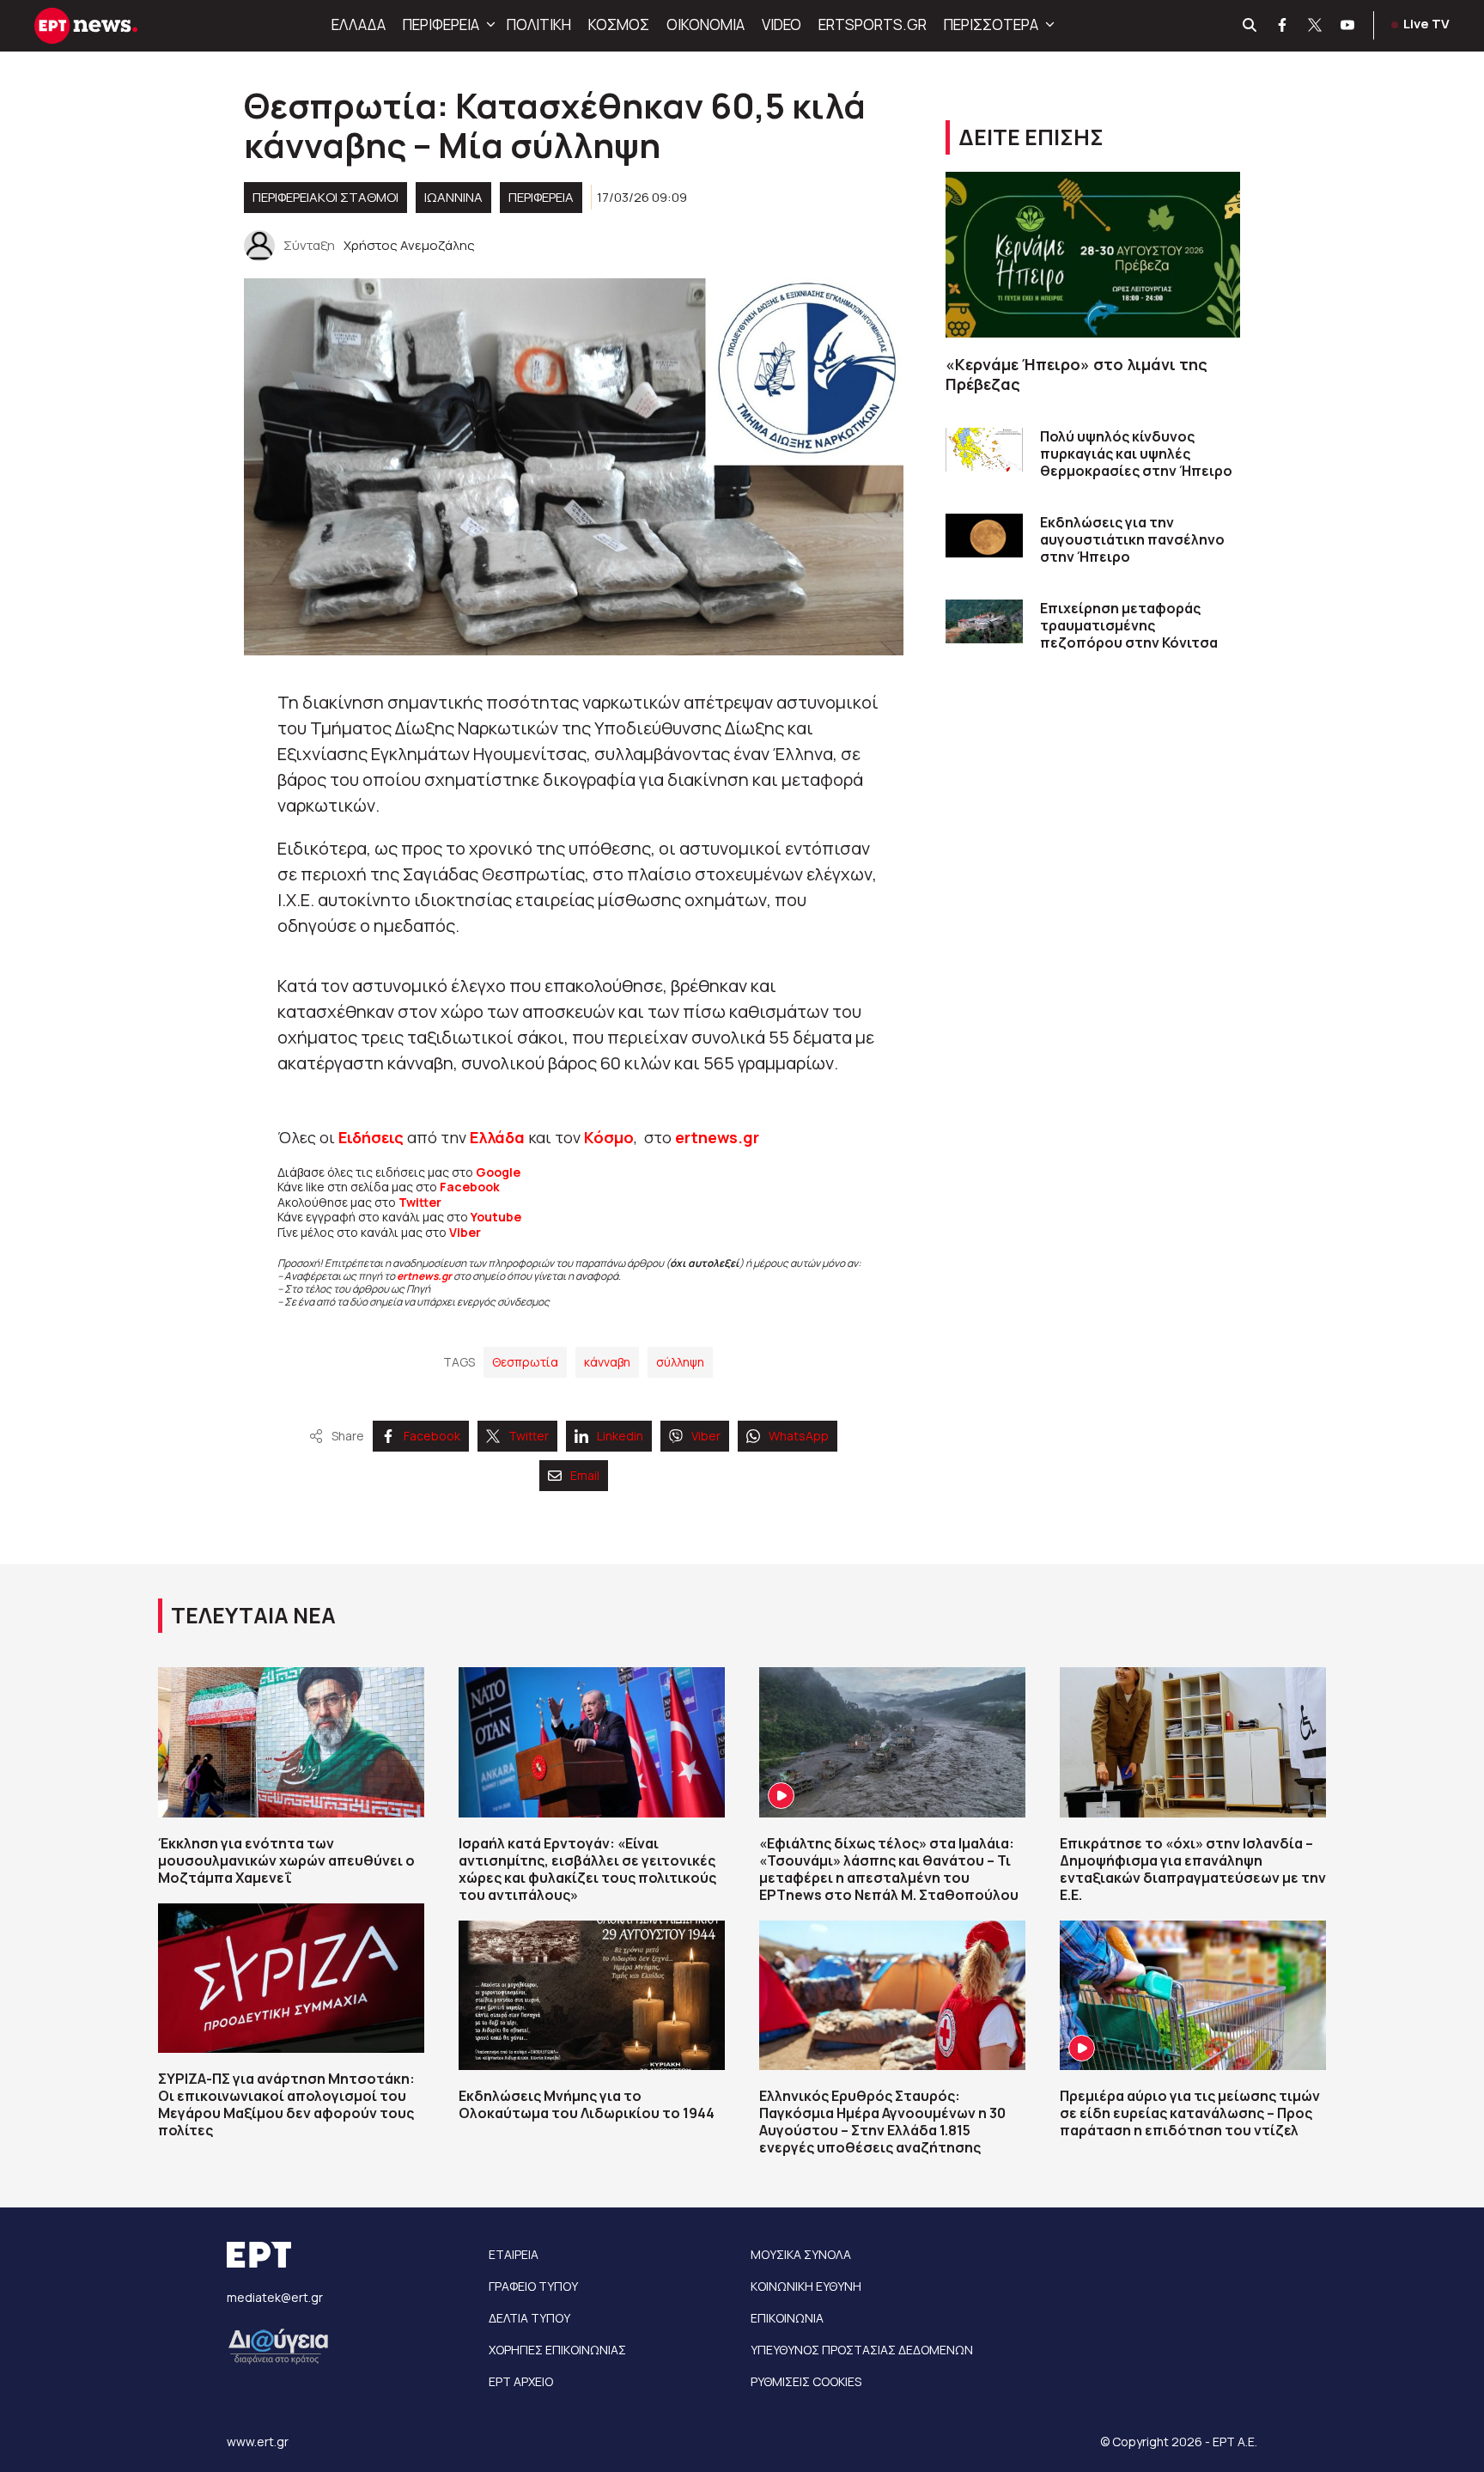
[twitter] (1316, 26)
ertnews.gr (424, 1276)
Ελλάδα (497, 1137)
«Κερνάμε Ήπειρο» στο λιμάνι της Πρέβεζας (1077, 374)
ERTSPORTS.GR (873, 24)
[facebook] (1283, 26)
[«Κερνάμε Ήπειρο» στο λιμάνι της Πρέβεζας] (1093, 255)
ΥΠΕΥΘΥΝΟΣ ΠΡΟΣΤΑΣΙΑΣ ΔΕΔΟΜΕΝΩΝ (862, 2350)
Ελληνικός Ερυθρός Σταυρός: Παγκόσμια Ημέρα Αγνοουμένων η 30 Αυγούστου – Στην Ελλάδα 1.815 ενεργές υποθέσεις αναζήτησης (882, 2122)
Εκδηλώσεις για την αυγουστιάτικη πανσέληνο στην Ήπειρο (1132, 539)
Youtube (496, 1217)
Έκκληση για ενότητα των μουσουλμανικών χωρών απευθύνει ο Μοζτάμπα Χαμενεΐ (286, 1860)
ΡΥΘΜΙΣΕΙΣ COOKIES (806, 2381)
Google (498, 1172)
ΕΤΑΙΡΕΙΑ (514, 2254)
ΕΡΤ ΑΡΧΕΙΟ (521, 2381)
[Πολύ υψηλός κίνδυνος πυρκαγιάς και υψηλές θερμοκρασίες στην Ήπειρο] (984, 450)
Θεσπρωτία (525, 1362)
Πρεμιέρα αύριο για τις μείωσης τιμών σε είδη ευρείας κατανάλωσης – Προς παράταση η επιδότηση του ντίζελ (1190, 2113)
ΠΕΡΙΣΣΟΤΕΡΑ (991, 24)
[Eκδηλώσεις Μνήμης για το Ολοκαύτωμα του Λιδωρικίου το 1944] (592, 1995)
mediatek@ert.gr (275, 2297)
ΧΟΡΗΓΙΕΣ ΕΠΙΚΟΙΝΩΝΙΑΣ (557, 2350)
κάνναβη (607, 1362)
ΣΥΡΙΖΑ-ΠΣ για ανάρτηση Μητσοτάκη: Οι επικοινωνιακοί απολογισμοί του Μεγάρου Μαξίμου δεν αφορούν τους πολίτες (286, 2104)
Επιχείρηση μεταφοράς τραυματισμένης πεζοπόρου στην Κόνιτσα (1129, 625)
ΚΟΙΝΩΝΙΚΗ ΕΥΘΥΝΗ (806, 2286)
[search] (1250, 26)
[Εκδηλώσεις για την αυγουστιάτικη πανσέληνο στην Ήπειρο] (984, 536)
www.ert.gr (258, 2442)
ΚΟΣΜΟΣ (619, 24)
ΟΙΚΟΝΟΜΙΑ (706, 24)
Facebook (470, 1187)
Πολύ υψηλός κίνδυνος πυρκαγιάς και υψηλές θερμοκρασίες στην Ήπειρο (1136, 454)
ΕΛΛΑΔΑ (359, 24)
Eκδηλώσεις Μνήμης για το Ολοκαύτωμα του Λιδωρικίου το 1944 (587, 2104)
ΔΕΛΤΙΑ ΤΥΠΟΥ (529, 2318)
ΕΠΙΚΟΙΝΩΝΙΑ (787, 2318)
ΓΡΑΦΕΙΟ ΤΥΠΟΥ (533, 2286)
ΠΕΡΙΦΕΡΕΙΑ (441, 24)
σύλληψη (680, 1362)
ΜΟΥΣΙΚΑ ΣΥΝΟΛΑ (801, 2254)
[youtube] (1348, 26)
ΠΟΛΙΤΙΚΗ (539, 24)
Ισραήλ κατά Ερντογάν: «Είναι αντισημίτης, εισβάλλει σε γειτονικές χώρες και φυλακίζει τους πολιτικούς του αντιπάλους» (587, 1869)
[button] (489, 25)
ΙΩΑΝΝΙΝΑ (453, 197)
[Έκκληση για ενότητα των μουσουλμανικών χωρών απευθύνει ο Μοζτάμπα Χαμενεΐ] (291, 1742)
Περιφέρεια (541, 197)
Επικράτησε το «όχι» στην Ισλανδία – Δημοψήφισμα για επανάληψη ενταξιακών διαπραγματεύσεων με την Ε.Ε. (1193, 1869)
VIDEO (782, 24)
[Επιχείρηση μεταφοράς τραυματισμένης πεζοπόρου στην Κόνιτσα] (984, 621)
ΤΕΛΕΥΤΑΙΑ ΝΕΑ (253, 1615)
